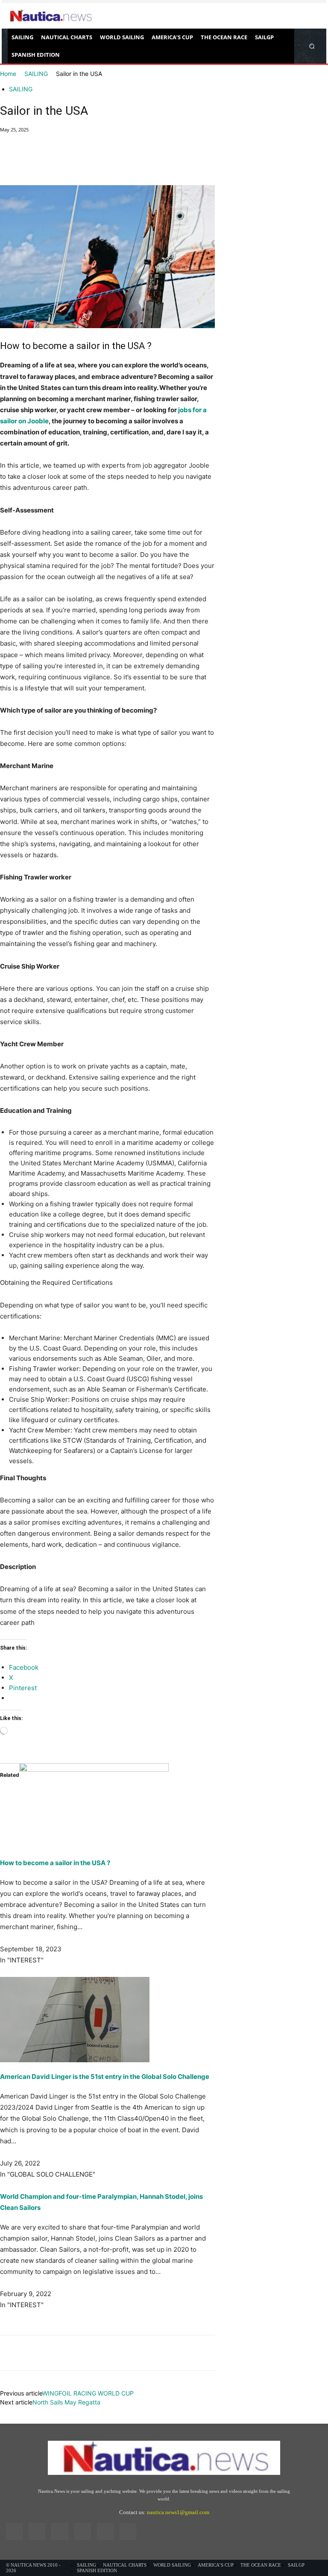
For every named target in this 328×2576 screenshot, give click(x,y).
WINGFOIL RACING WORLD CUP (88, 2393)
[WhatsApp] (67, 161)
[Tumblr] (105, 2531)
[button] (312, 46)
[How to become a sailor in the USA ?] (107, 1806)
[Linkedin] (60, 2531)
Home (8, 74)
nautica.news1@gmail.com (178, 2512)
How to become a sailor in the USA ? (55, 1863)
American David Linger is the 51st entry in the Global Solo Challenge (105, 2077)
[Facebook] (9, 161)
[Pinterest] (48, 161)
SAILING (36, 74)
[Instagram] (37, 2531)
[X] (28, 161)
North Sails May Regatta (66, 2402)
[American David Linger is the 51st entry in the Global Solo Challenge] (107, 2020)
